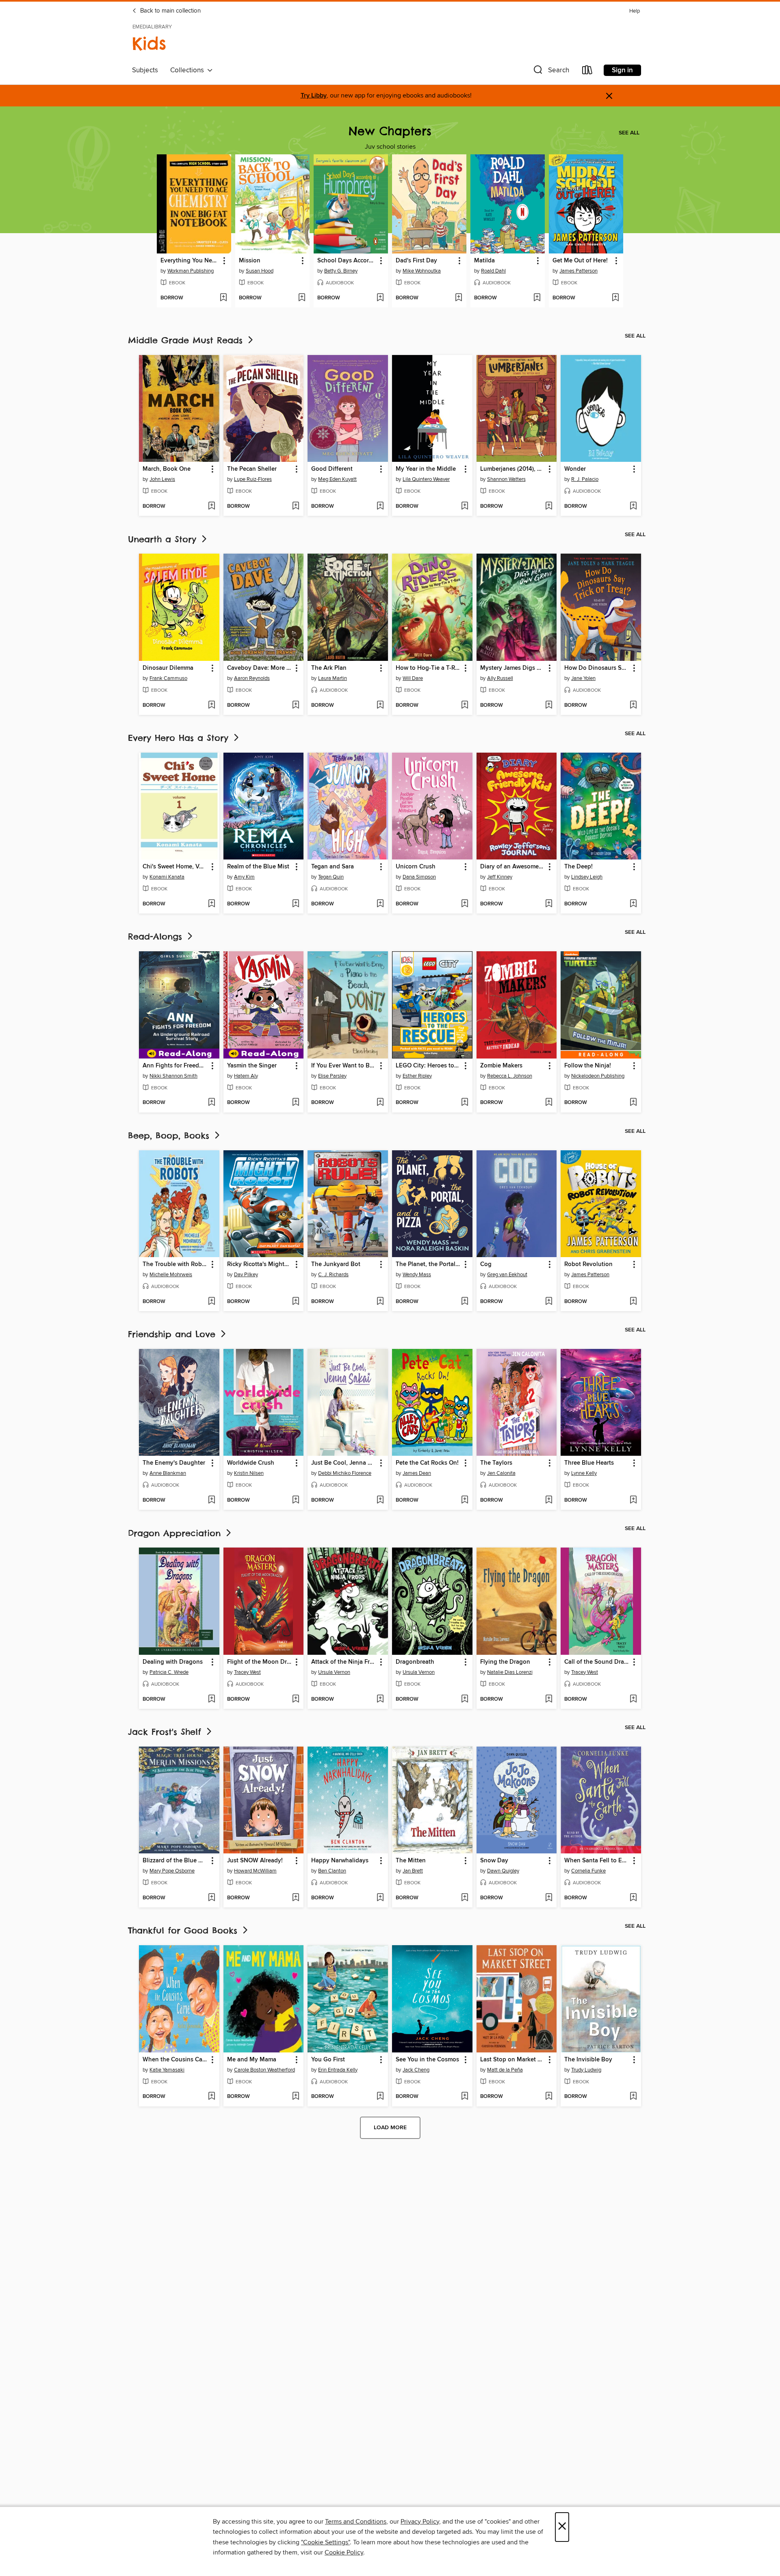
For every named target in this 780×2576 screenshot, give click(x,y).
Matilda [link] (484, 261)
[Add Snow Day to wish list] (549, 1898)
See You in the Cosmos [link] (427, 2060)
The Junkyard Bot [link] (336, 1264)
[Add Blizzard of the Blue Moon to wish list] (211, 1898)
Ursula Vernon (334, 1672)
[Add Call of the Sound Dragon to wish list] (633, 1699)
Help (635, 11)
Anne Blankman (168, 1473)
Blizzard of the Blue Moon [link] (175, 1861)
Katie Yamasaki (167, 2070)
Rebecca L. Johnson (510, 1076)
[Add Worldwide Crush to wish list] (296, 1500)
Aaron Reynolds (252, 678)
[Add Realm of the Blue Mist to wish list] (296, 904)
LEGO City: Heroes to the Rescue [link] (428, 1066)
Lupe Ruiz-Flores (253, 479)
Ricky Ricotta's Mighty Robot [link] (260, 1264)
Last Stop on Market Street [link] (513, 2060)
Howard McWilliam (255, 1871)
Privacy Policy (420, 2522)
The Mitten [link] (411, 1861)
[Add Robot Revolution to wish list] (633, 1302)
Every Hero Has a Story (180, 738)
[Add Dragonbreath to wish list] (465, 1699)
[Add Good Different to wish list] (380, 507)
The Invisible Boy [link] (588, 2060)
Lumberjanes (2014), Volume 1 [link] (513, 469)
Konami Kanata (167, 877)
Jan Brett (413, 1871)
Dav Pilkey (246, 1275)
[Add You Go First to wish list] (380, 2097)
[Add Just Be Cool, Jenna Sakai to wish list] (380, 1500)
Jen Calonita (501, 1473)
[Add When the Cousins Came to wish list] (211, 2097)
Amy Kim (244, 877)
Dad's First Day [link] (416, 261)
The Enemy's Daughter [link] (174, 1463)
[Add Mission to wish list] (302, 298)
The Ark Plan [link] (329, 668)
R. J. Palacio (585, 479)
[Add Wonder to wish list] (633, 507)
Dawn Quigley (503, 1871)
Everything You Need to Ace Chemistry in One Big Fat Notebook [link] (190, 261)
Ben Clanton (332, 1871)
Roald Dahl (493, 271)
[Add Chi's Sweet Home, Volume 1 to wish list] (211, 904)
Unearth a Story (164, 539)
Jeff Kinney (500, 877)
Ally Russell (500, 678)
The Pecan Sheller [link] (252, 469)
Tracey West (247, 1672)
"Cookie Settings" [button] (325, 2542)
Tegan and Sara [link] (333, 867)
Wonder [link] (575, 469)
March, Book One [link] (167, 469)
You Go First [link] (328, 2060)
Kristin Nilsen (249, 1473)
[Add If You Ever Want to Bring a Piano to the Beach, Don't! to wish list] (380, 1103)
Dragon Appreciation (176, 1533)
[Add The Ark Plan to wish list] (380, 706)
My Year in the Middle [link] (426, 469)
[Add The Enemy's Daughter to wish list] (211, 1500)
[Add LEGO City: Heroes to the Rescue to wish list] (465, 1103)
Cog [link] (486, 1264)
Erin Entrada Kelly (338, 2070)
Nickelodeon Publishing (598, 1076)
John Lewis (162, 479)
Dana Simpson (419, 877)
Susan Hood (260, 271)
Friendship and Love (173, 1334)
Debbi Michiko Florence (345, 1473)
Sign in (622, 70)
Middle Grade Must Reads (187, 340)
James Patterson (578, 271)
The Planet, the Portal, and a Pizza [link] (428, 1264)
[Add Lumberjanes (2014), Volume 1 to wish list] (549, 507)
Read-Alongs (157, 936)
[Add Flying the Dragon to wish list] (549, 1699)
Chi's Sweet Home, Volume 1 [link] (175, 867)
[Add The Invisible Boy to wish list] (633, 2097)
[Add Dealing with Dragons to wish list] (211, 1699)
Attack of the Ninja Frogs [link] (344, 1662)
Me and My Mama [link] (252, 2060)
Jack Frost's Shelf (166, 1732)
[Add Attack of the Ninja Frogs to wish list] (380, 1699)
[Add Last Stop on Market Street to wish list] (549, 2097)
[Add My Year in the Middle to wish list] (465, 507)
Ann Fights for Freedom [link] (175, 1066)
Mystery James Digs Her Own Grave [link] (513, 668)
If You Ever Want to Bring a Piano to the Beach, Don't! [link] (344, 1066)
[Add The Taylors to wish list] (549, 1500)
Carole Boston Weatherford (264, 2070)
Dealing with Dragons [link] (173, 1662)
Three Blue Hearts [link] (589, 1463)
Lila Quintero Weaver (426, 479)
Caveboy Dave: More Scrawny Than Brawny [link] (260, 668)
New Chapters (390, 131)
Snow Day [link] (494, 1861)
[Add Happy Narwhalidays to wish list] (380, 1898)
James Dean (417, 1473)
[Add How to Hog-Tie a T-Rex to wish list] (465, 706)
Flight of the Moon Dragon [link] (260, 1662)
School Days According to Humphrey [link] (347, 261)
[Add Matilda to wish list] (537, 298)
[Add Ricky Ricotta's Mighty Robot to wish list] (296, 1302)
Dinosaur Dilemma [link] (168, 668)
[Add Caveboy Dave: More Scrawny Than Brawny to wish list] (296, 706)
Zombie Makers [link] (501, 1066)
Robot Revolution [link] (588, 1264)
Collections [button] (189, 70)
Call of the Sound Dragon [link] (597, 1662)
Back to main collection (170, 11)
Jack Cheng (416, 2070)
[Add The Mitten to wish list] (465, 1898)
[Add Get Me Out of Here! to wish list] (615, 298)
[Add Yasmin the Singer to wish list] (296, 1103)
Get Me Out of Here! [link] (580, 261)
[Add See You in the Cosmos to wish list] (465, 2097)
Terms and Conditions (356, 2522)
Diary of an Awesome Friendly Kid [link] (513, 867)
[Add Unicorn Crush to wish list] (465, 904)
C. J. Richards (333, 1275)
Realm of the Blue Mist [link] (258, 867)
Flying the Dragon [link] (505, 1662)
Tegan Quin (331, 877)
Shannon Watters (506, 479)
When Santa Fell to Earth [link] (597, 1861)
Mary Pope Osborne (172, 1871)
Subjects (145, 70)
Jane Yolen (583, 678)
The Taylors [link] (496, 1463)
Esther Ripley (417, 1076)
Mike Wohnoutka (422, 271)
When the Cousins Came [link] (175, 2060)
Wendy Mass (417, 1275)
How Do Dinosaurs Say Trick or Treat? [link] (597, 668)
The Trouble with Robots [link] (175, 1264)
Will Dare (413, 678)
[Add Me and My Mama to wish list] (296, 2097)
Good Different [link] (332, 469)
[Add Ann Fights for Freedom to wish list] (211, 1103)
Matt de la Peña (505, 2070)
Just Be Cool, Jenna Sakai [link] (344, 1463)
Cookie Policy (344, 2552)
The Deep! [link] (578, 867)
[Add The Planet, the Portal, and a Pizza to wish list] (465, 1302)
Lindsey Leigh (587, 877)
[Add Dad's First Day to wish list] (458, 298)
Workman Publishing (191, 271)
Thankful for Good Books (184, 1930)
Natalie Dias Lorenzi (510, 1672)
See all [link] (629, 133)
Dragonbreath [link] (415, 1662)
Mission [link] (250, 261)
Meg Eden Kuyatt (337, 479)
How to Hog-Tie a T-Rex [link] (428, 668)
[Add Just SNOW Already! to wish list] (296, 1898)
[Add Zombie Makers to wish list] (549, 1103)
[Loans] (587, 72)
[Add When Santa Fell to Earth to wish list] (633, 1898)
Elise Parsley (332, 1076)
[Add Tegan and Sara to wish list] (380, 904)
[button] (550, 72)
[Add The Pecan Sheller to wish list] (296, 507)
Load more (390, 2128)
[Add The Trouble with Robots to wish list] (211, 1302)
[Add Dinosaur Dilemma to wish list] (211, 706)
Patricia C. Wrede (169, 1672)
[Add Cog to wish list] (549, 1302)
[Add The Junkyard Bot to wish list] (380, 1302)
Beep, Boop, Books (170, 1135)
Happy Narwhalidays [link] (340, 1861)
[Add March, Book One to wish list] (211, 507)
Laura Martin (333, 678)
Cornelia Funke (588, 1871)
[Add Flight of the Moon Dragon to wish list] (296, 1699)
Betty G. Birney (341, 271)
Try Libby (314, 96)
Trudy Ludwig (586, 2070)
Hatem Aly (246, 1076)
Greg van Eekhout (507, 1275)
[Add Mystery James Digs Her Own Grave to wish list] (549, 706)
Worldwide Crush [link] (251, 1463)
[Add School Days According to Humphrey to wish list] (380, 298)
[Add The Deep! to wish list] (633, 904)
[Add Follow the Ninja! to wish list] (633, 1103)
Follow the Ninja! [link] (588, 1066)
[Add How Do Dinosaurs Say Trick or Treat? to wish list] (633, 706)
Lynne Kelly (584, 1473)
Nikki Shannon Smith (173, 1076)
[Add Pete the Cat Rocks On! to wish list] (465, 1500)
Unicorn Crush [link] (416, 867)
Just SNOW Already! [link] (255, 1861)
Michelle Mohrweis (171, 1275)
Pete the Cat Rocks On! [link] (427, 1463)
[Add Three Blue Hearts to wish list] (633, 1500)
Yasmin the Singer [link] (252, 1066)
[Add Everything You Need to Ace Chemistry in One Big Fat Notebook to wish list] (223, 298)
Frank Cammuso (168, 678)
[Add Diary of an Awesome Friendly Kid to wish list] (549, 904)
